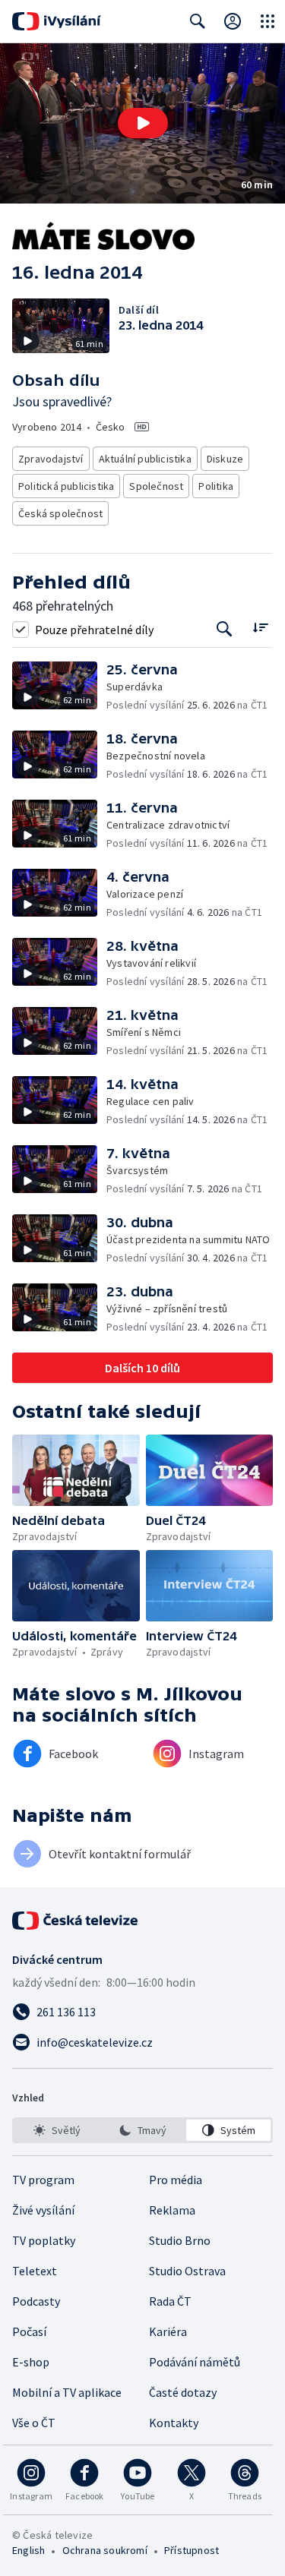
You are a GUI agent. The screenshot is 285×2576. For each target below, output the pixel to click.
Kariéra (168, 2331)
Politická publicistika (66, 486)
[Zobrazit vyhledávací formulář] (198, 21)
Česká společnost (60, 513)
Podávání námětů (195, 2362)
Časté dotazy (183, 2392)
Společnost (156, 486)
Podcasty (36, 2301)
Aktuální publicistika (145, 459)
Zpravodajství (51, 459)
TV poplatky (44, 2240)
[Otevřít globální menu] (268, 21)
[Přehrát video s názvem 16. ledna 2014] (143, 123)
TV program (43, 2180)
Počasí (29, 2331)
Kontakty (174, 2423)
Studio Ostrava (187, 2271)
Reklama (172, 2210)
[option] (57, 2130)
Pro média (176, 2180)
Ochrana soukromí (105, 2550)
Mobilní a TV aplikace (67, 2392)
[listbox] (142, 2130)
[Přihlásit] (233, 21)
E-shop (31, 2362)
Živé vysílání (43, 2210)
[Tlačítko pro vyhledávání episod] (225, 629)
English (28, 2550)
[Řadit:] (260, 628)
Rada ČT (170, 2301)
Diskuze (225, 459)
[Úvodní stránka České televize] (76, 1921)
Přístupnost (192, 2550)
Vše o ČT (34, 2423)
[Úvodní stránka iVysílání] (57, 21)
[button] (142, 123)
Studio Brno (180, 2240)
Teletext (35, 2271)
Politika (216, 486)
